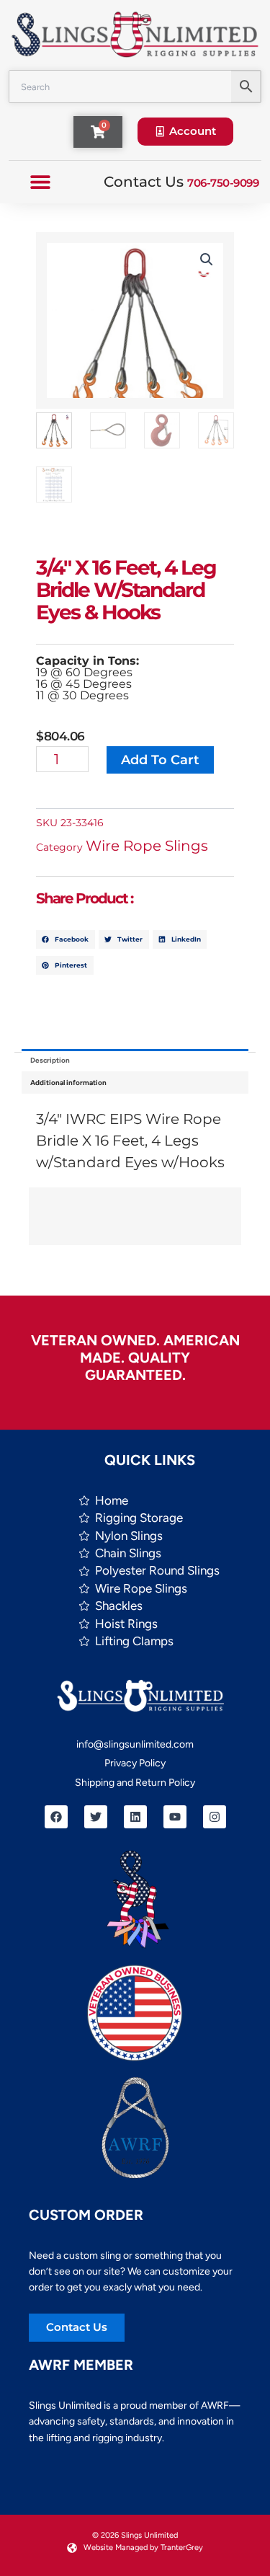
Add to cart (160, 760)
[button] (40, 182)
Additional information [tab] (68, 1083)
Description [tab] (50, 1060)
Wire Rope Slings (147, 846)
